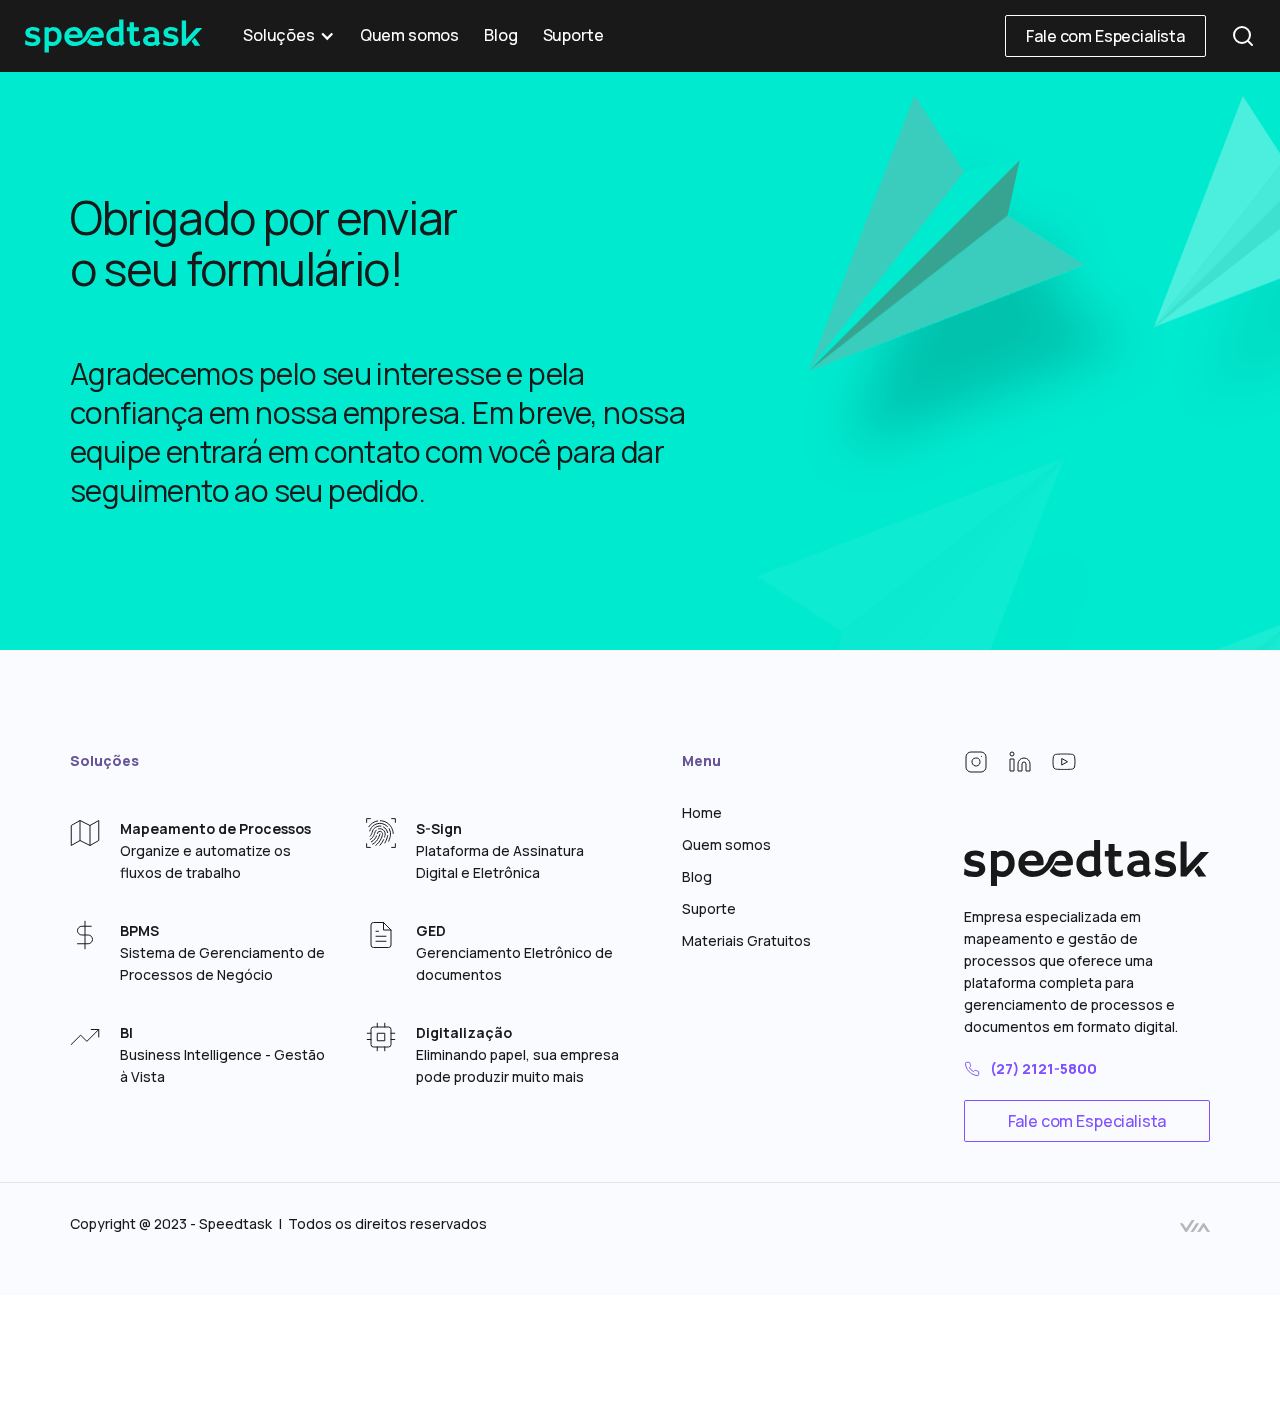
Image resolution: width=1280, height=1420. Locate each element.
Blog (500, 35)
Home (702, 812)
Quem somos (409, 35)
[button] (289, 36)
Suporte (573, 35)
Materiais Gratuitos (746, 940)
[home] (114, 36)
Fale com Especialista (1105, 36)
